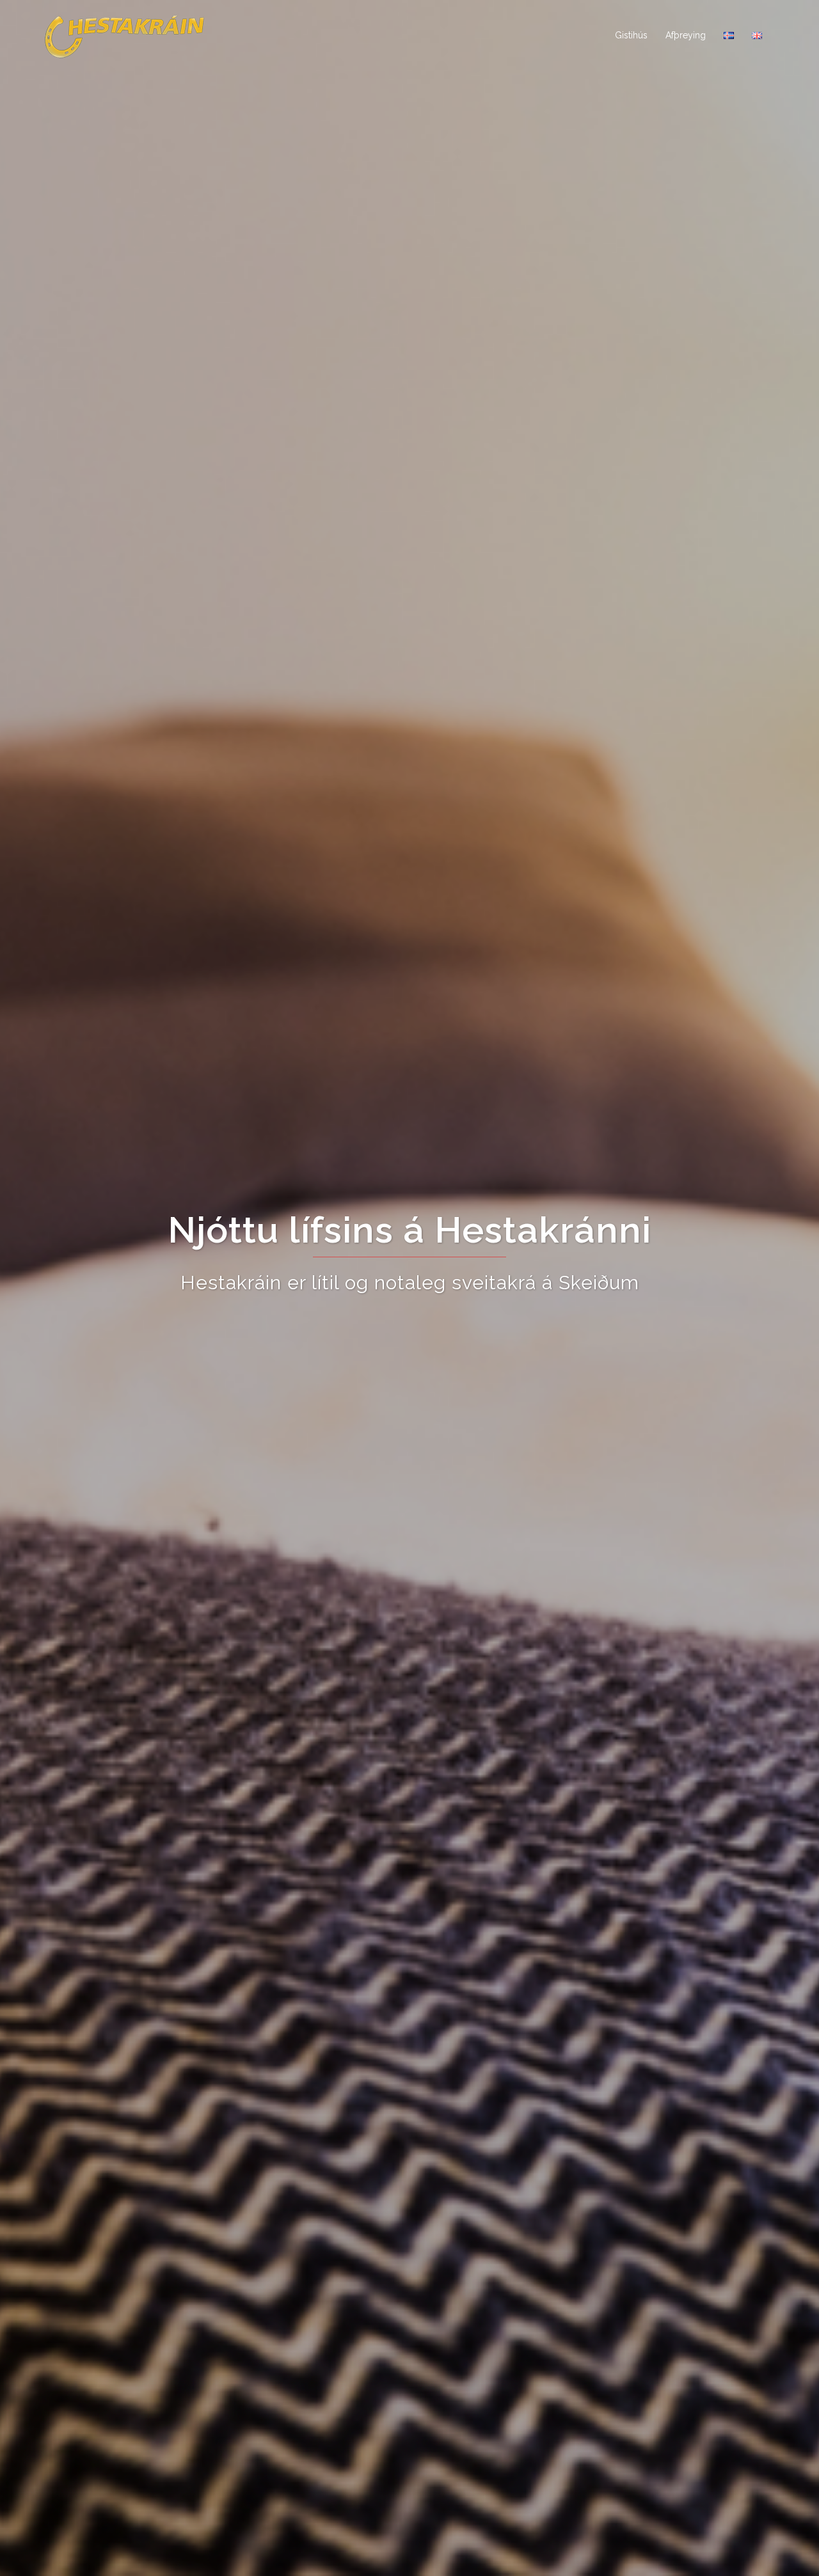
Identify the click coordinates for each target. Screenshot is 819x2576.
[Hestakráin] (125, 35)
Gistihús (631, 35)
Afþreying (686, 35)
